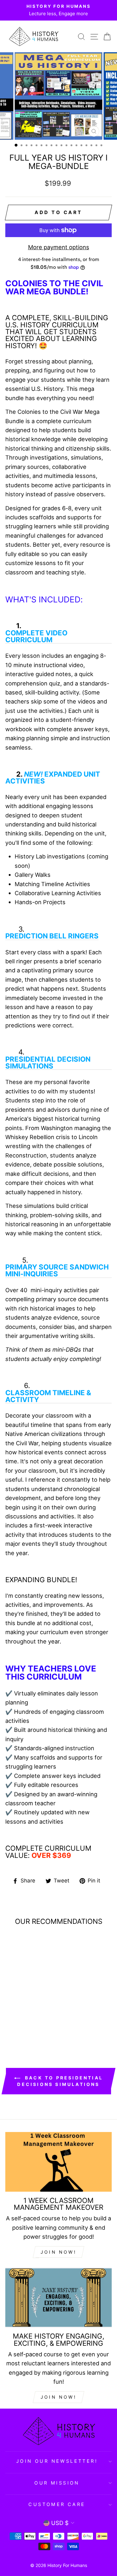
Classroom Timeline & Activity (48, 1396)
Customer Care (57, 2504)
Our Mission (57, 2483)
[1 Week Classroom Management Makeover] (58, 2162)
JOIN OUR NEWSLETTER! (57, 2461)
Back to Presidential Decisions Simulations (60, 2081)
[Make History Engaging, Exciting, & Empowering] (58, 2298)
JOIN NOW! (58, 2252)
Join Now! (58, 2397)
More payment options (59, 247)
